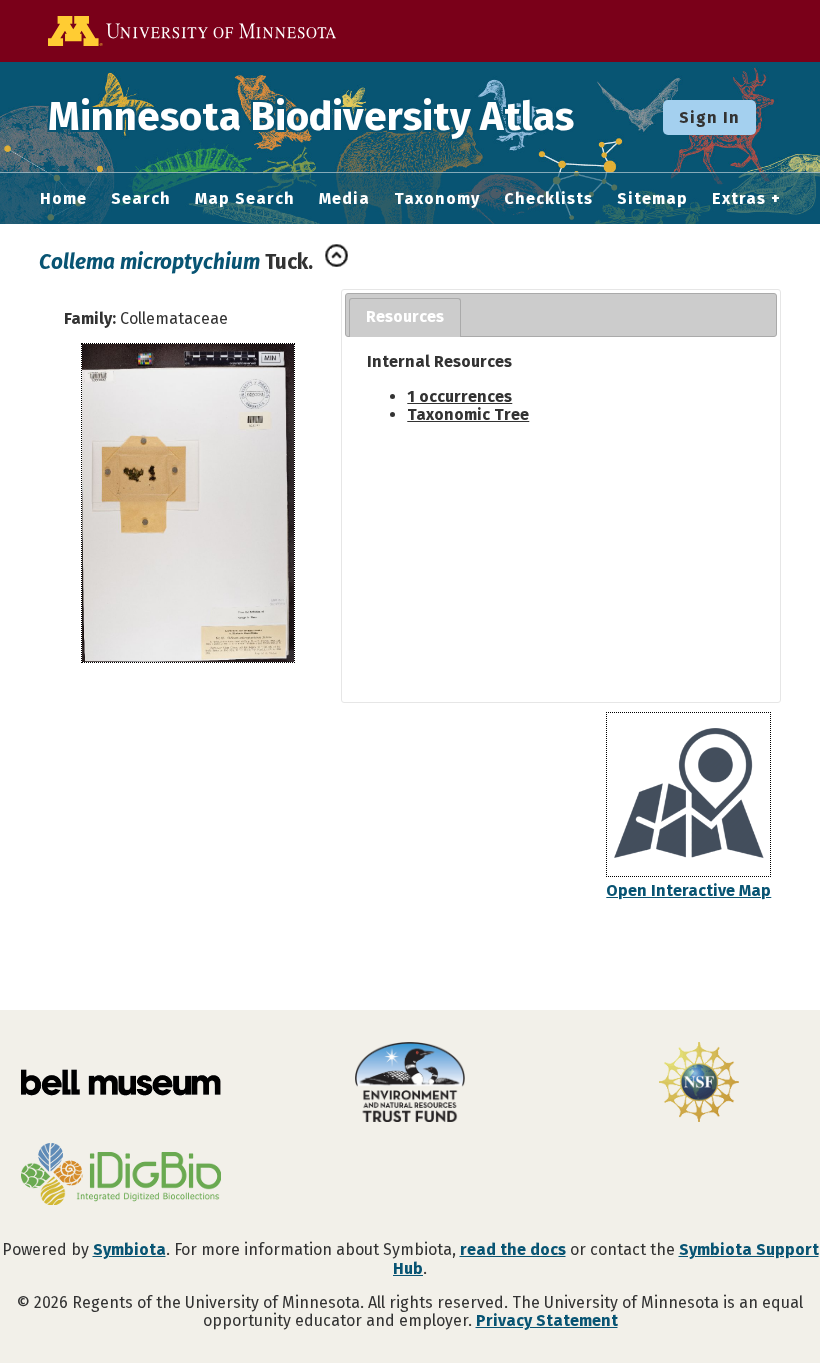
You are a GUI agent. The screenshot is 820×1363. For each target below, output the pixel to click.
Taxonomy (437, 199)
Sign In (709, 117)
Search (141, 199)
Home (63, 199)
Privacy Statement (547, 1320)
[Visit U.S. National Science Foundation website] (699, 1084)
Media (344, 199)
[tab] (405, 317)
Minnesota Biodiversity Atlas (311, 117)
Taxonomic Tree (468, 414)
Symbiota (129, 1249)
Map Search (245, 199)
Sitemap (652, 199)
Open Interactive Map (688, 890)
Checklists (548, 199)
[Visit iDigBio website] (120, 1176)
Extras (739, 199)
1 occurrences (459, 396)
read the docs (513, 1249)
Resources (405, 316)
